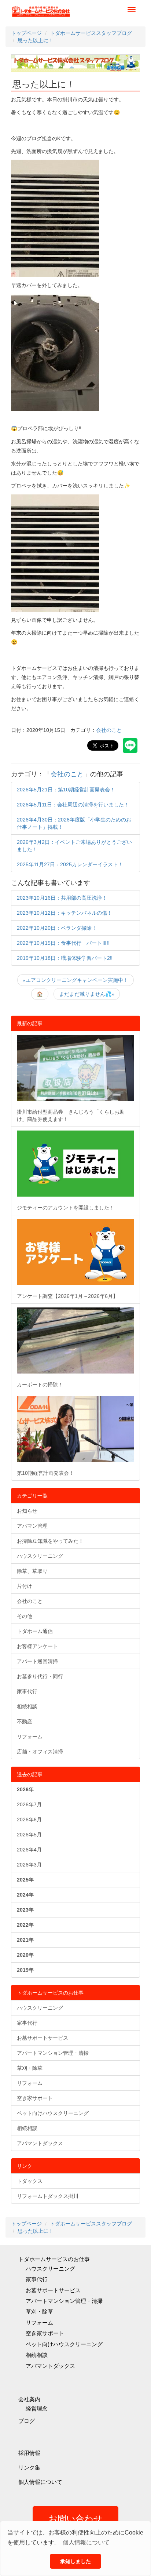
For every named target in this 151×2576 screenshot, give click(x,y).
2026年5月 (29, 1835)
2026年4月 (29, 1850)
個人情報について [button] (86, 2542)
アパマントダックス (40, 2143)
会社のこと (109, 730)
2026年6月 (29, 1819)
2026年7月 (29, 1804)
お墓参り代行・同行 (40, 1676)
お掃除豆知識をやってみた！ (50, 1541)
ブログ (27, 2421)
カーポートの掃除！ (40, 1385)
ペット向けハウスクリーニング (53, 2113)
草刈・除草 (30, 2068)
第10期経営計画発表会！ (45, 1473)
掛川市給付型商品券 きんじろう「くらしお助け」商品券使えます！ (71, 1115)
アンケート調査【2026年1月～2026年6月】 (67, 1296)
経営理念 (37, 2408)
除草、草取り (32, 1571)
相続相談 (27, 1706)
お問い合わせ (75, 2519)
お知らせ (27, 1511)
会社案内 (29, 2399)
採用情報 (29, 2453)
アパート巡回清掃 (37, 1661)
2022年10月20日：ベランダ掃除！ (57, 928)
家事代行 (27, 1691)
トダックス (30, 2181)
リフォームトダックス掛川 (48, 2196)
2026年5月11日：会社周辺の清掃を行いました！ (73, 805)
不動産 (25, 1721)
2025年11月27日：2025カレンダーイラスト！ (70, 864)
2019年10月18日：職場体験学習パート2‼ (65, 958)
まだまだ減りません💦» (87, 994)
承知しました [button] (75, 2561)
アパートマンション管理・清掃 (53, 2053)
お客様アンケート (37, 1646)
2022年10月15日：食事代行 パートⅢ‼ (63, 943)
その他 (25, 1616)
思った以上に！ (44, 84)
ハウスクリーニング (40, 1556)
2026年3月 (29, 1865)
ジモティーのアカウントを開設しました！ (66, 1208)
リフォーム (30, 1737)
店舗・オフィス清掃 (40, 1752)
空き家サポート (35, 2098)
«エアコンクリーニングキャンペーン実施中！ (75, 980)
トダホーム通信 (35, 1631)
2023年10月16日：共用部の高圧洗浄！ (62, 898)
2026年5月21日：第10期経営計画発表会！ (66, 790)
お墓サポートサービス (43, 2038)
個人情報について (40, 2482)
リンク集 (29, 2468)
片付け (25, 1586)
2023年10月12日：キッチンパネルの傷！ (65, 913)
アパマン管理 (32, 1526)
